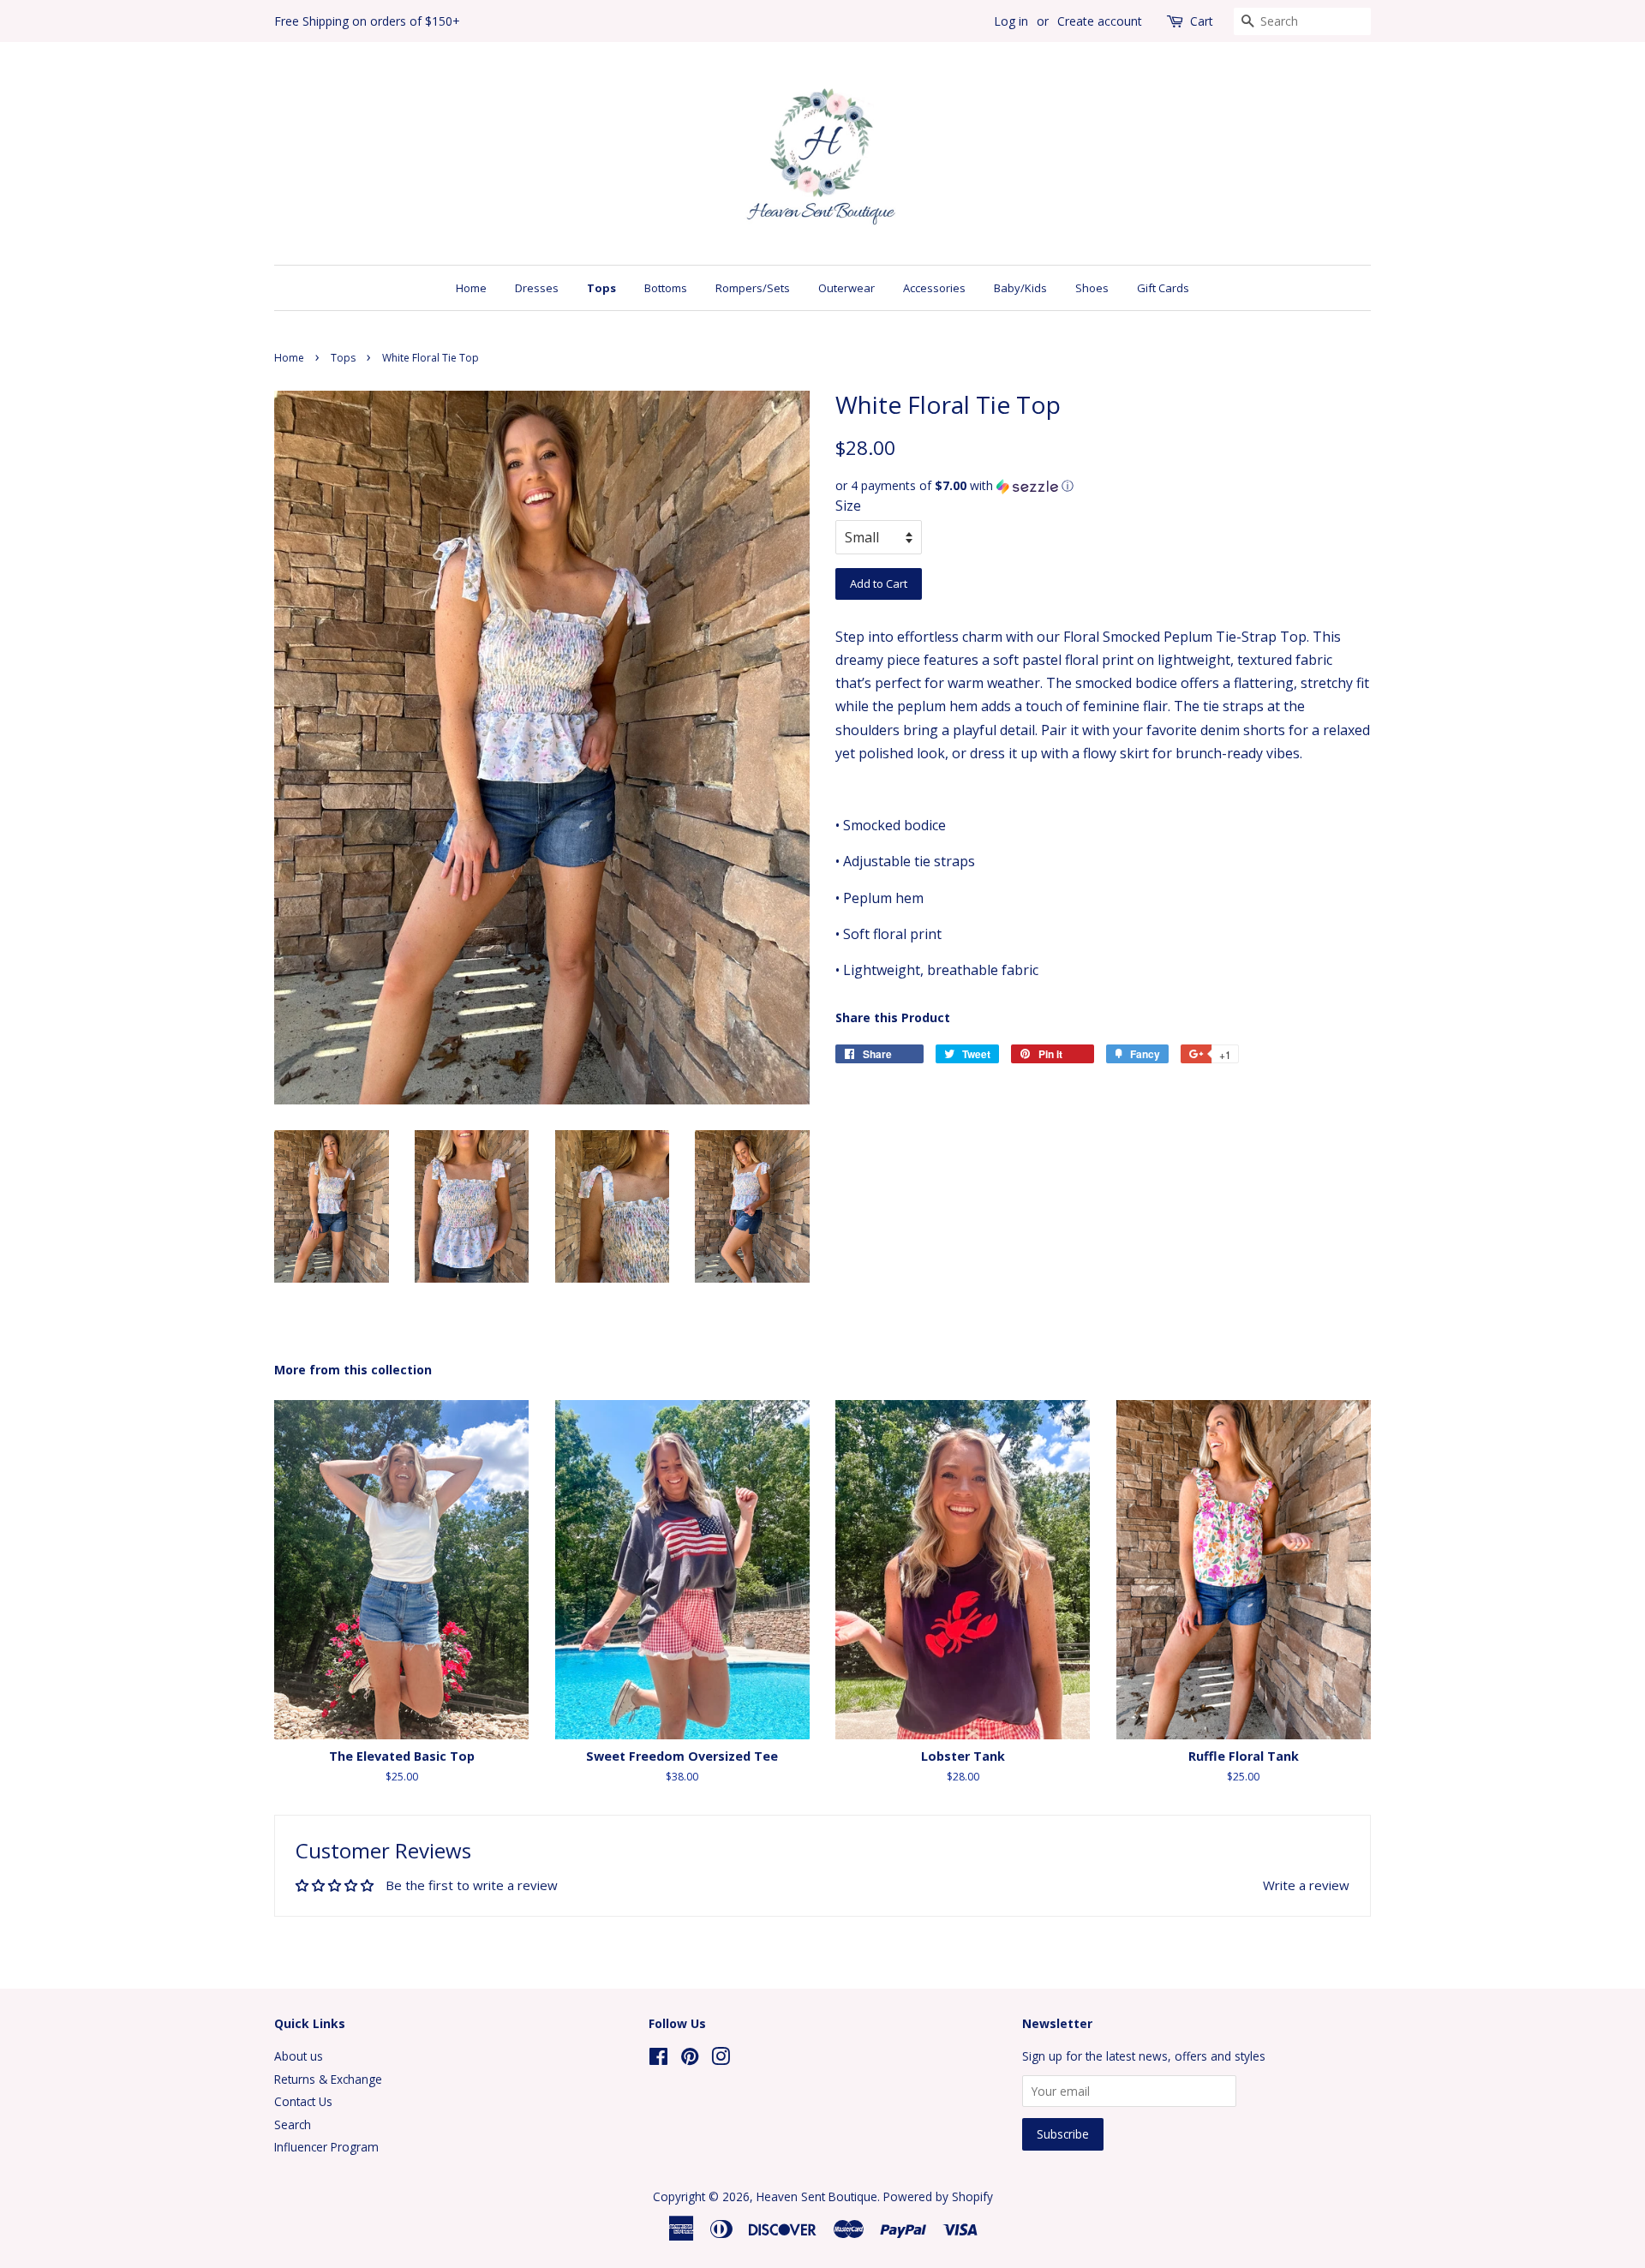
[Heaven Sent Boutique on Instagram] (721, 2059)
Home (471, 288)
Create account (1100, 21)
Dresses (537, 288)
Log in (1011, 21)
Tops (601, 288)
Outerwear (846, 288)
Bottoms (666, 288)
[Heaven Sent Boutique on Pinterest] (690, 2059)
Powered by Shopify (938, 2196)
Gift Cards (1163, 288)
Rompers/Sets (753, 288)
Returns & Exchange (328, 2079)
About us (299, 2056)
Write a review (1306, 1885)
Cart (1202, 21)
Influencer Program (326, 2147)
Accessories (934, 288)
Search (293, 2124)
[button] (1103, 486)
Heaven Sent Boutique (817, 2196)
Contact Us (303, 2101)
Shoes (1092, 288)
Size (848, 506)
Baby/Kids (1020, 288)
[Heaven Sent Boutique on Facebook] (658, 2059)
